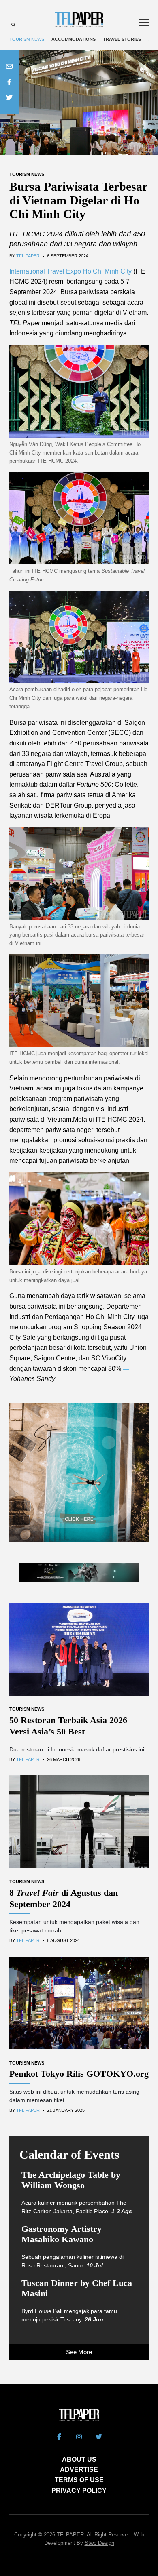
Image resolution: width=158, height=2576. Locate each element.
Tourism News (27, 39)
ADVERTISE (79, 2470)
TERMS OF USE (79, 2480)
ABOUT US (79, 2459)
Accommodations (74, 39)
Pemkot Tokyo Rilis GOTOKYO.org (79, 2074)
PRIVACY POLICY (79, 2491)
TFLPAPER (70, 2535)
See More (79, 2352)
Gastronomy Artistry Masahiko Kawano (62, 2234)
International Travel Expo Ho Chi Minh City (70, 271)
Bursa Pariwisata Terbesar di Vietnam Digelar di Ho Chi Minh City (78, 200)
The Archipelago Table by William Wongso (71, 2180)
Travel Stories (122, 39)
